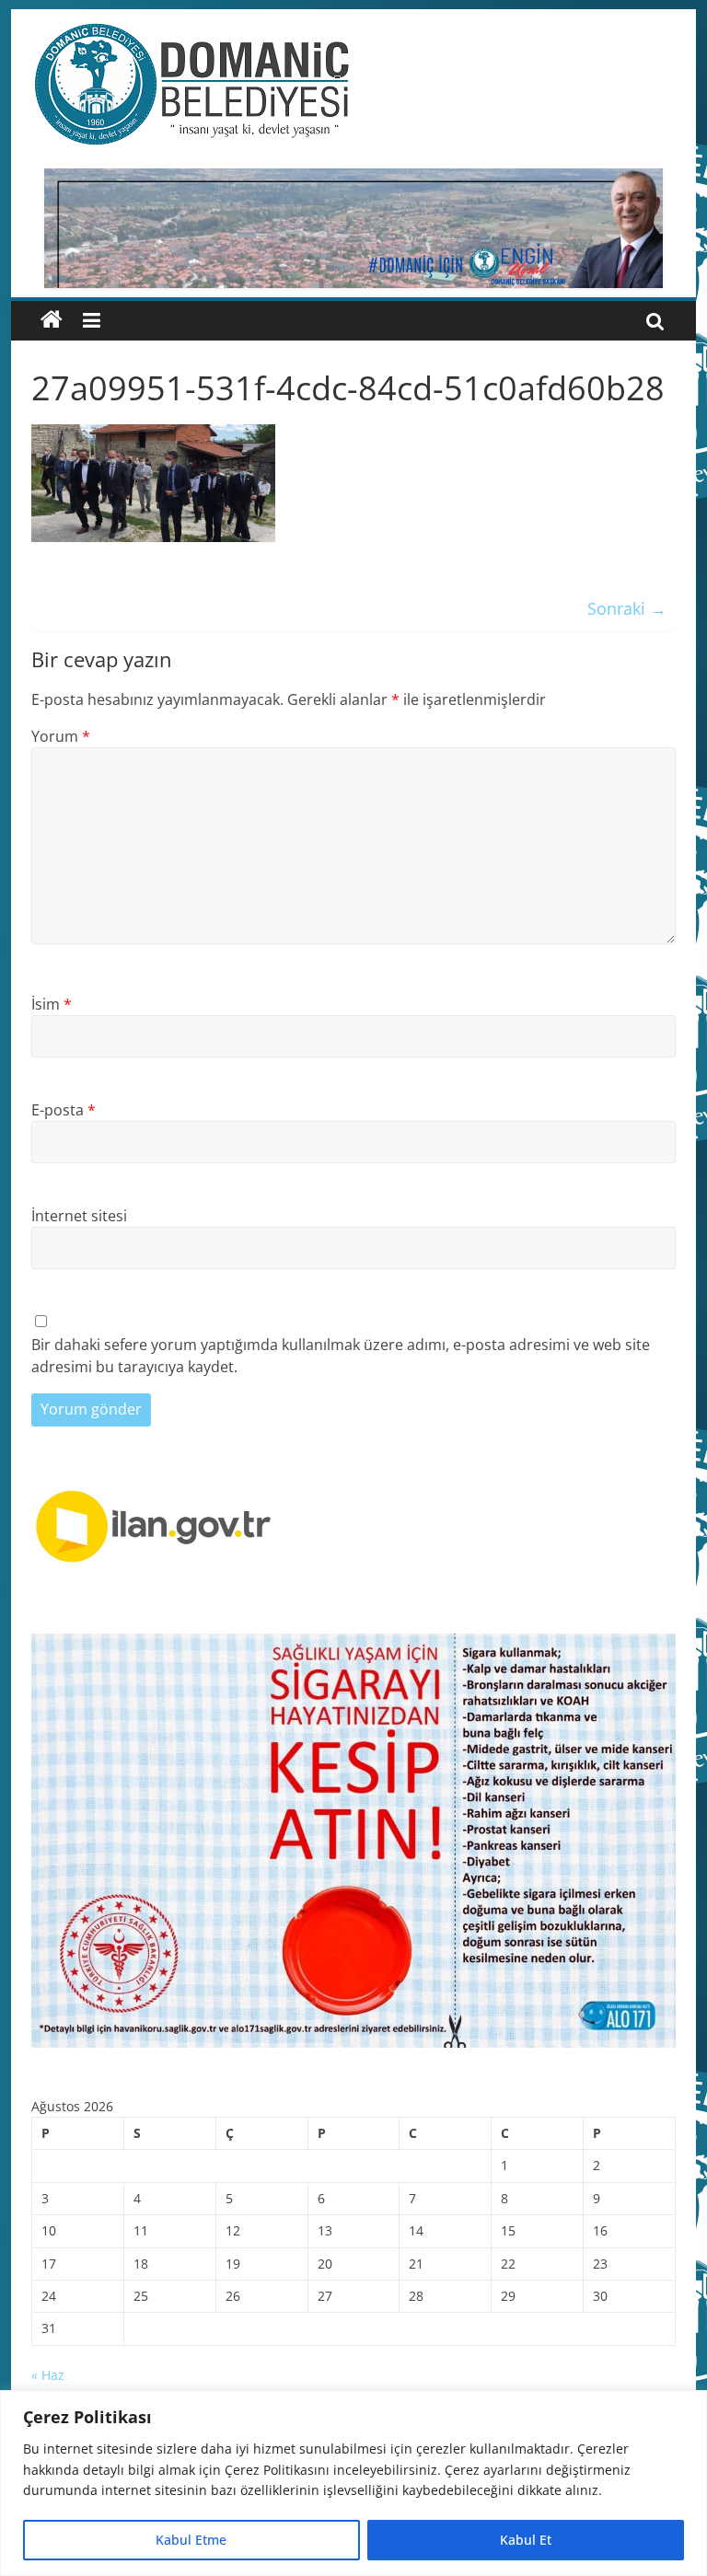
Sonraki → (627, 608)
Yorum (61, 736)
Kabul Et (526, 2540)
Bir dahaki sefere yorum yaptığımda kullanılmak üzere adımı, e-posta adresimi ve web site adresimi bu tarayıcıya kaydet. (341, 1356)
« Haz (48, 2375)
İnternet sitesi (79, 1216)
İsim (52, 1004)
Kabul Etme (191, 2540)
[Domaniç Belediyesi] (52, 320)
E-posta (64, 1110)
